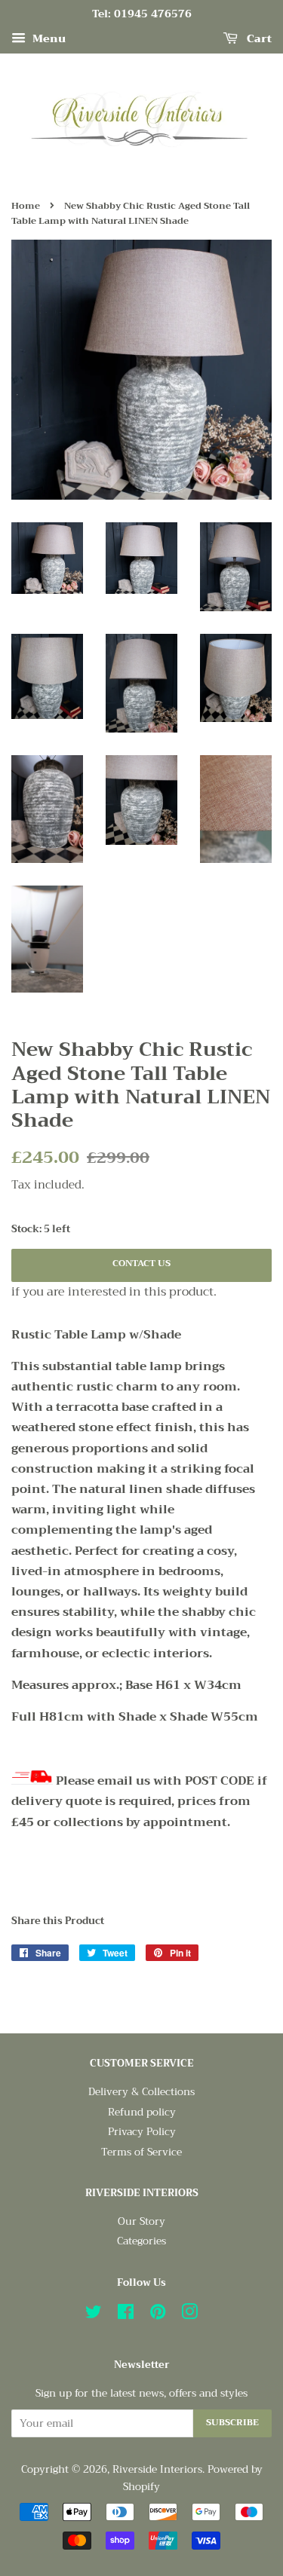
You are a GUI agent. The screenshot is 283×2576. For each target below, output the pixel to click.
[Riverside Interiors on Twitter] (94, 2315)
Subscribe (232, 2422)
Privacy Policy (142, 2132)
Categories (141, 2241)
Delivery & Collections (141, 2092)
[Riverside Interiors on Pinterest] (158, 2315)
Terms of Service (141, 2152)
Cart (258, 38)
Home (26, 206)
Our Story (141, 2221)
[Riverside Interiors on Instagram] (189, 2315)
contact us (141, 1263)
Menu (48, 38)
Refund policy (142, 2112)
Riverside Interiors (157, 2469)
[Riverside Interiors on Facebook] (126, 2315)
